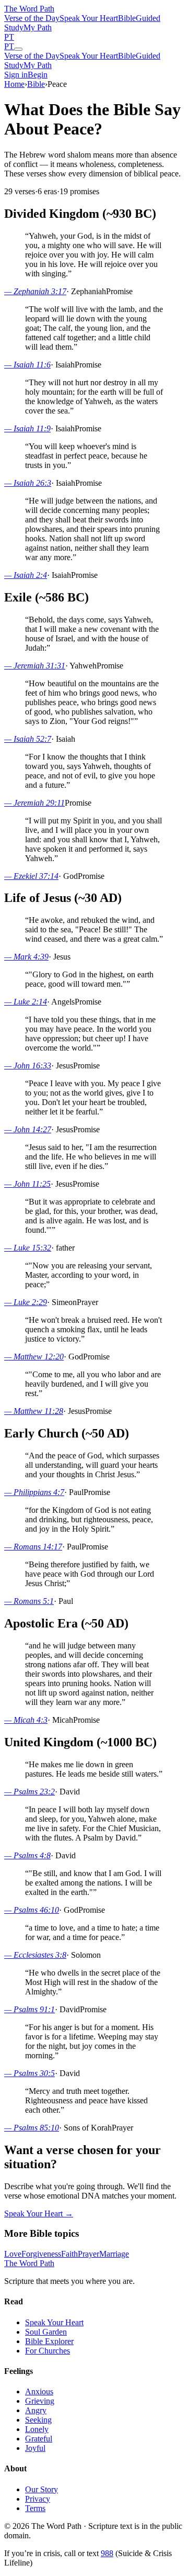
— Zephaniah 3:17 (35, 291)
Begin (38, 75)
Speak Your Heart (89, 18)
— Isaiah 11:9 (27, 428)
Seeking (38, 2420)
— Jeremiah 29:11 (34, 803)
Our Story (42, 2489)
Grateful (39, 2439)
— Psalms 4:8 (27, 1855)
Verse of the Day (32, 18)
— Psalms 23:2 (30, 1792)
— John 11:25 (27, 1184)
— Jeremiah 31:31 (35, 666)
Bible (127, 18)
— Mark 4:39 (26, 957)
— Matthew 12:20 (34, 1357)
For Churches (48, 2351)
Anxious (39, 2391)
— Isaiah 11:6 (27, 365)
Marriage (114, 2254)
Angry (36, 2410)
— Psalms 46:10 (32, 1910)
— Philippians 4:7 (34, 1492)
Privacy (38, 2499)
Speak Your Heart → (39, 2213)
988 (107, 2553)
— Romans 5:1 (29, 1601)
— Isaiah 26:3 (28, 483)
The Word (29, 9)
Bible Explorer (49, 2341)
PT (9, 37)
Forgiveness (41, 2254)
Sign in (16, 75)
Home (14, 84)
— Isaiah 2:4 (26, 575)
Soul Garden (46, 2332)
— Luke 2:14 (26, 1002)
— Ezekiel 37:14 (31, 876)
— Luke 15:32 (28, 1248)
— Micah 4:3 (26, 1720)
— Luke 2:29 (26, 1302)
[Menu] (18, 49)
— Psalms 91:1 (30, 2009)
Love (13, 2254)
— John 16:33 (28, 1066)
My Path (38, 27)
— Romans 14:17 (33, 1547)
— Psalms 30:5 (30, 2073)
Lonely (37, 2429)
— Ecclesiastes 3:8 (35, 1955)
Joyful (35, 2448)
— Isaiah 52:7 (28, 739)
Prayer (89, 2254)
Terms (35, 2508)
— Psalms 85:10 (32, 2128)
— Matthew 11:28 (34, 1411)
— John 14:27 (28, 1129)
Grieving (40, 2401)
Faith (69, 2254)
